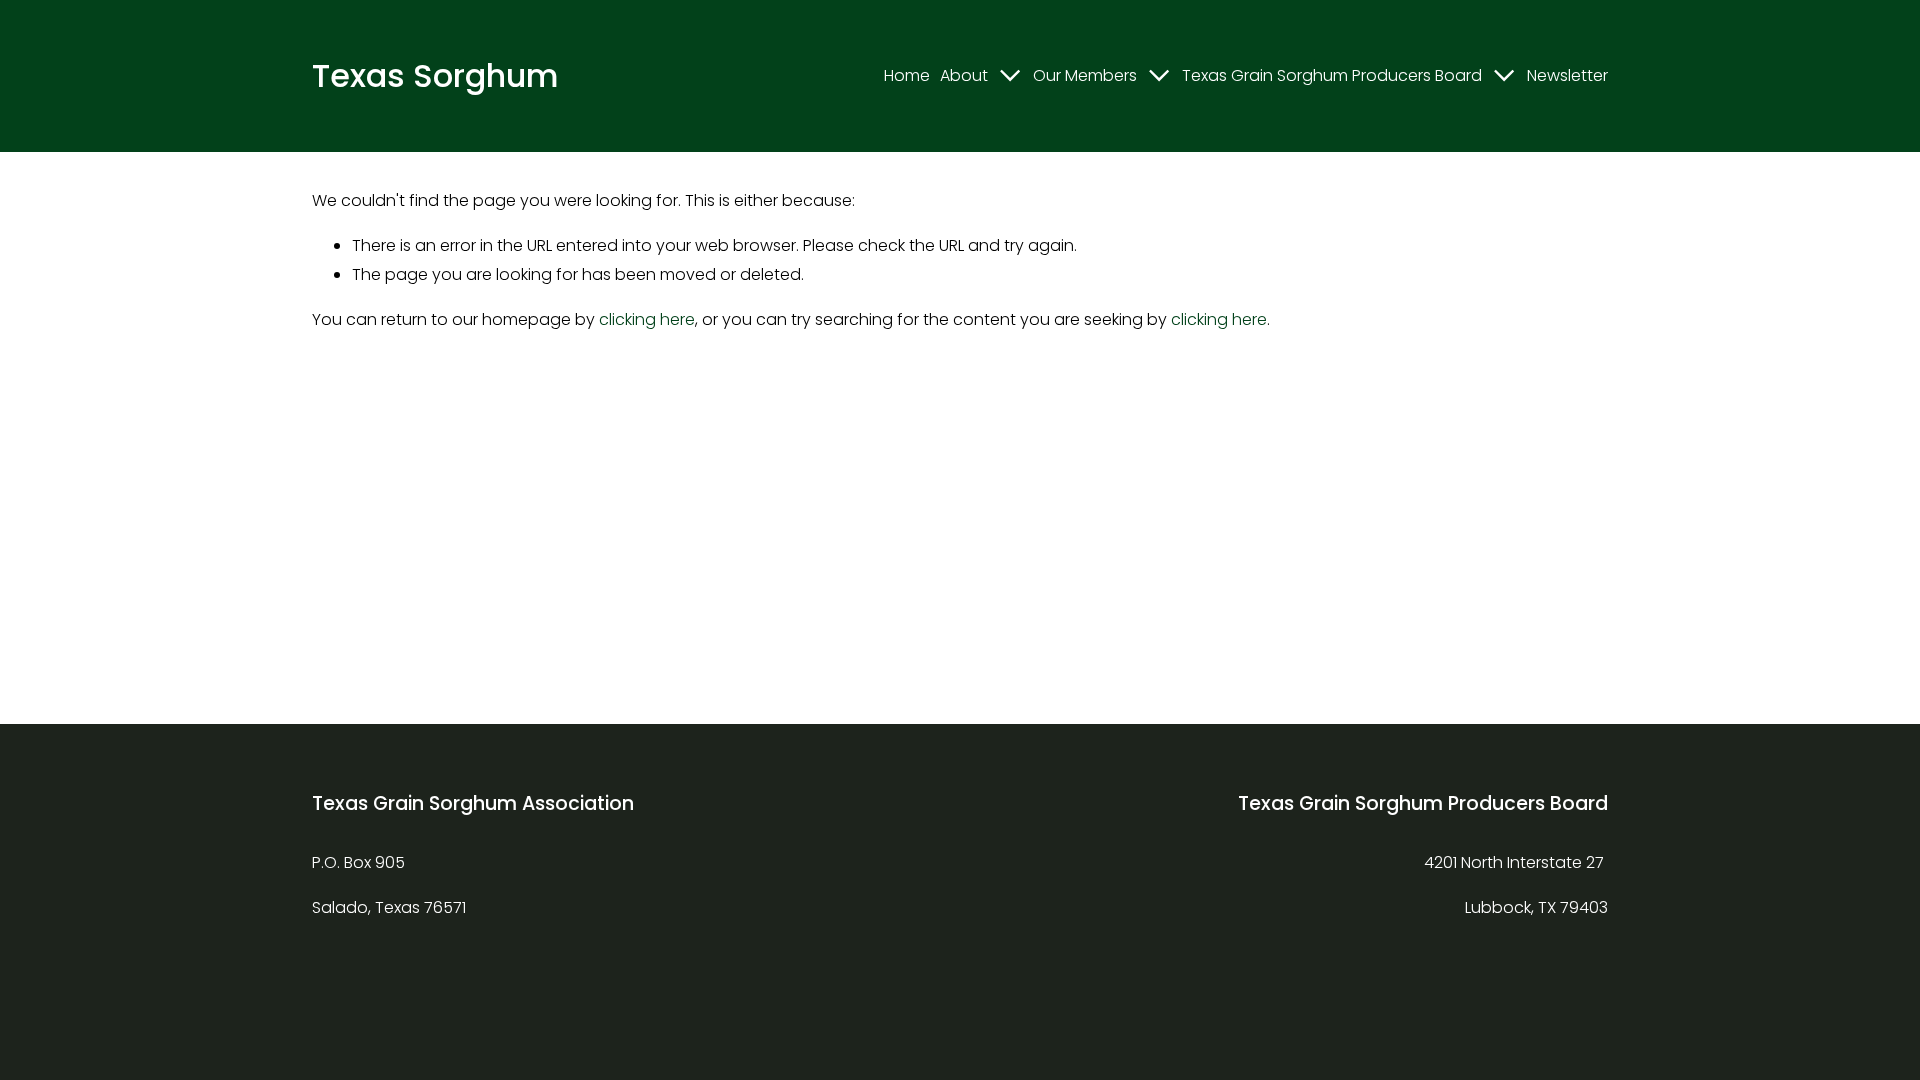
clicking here (647, 319)
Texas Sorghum (435, 75)
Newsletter (1567, 75)
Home (907, 75)
